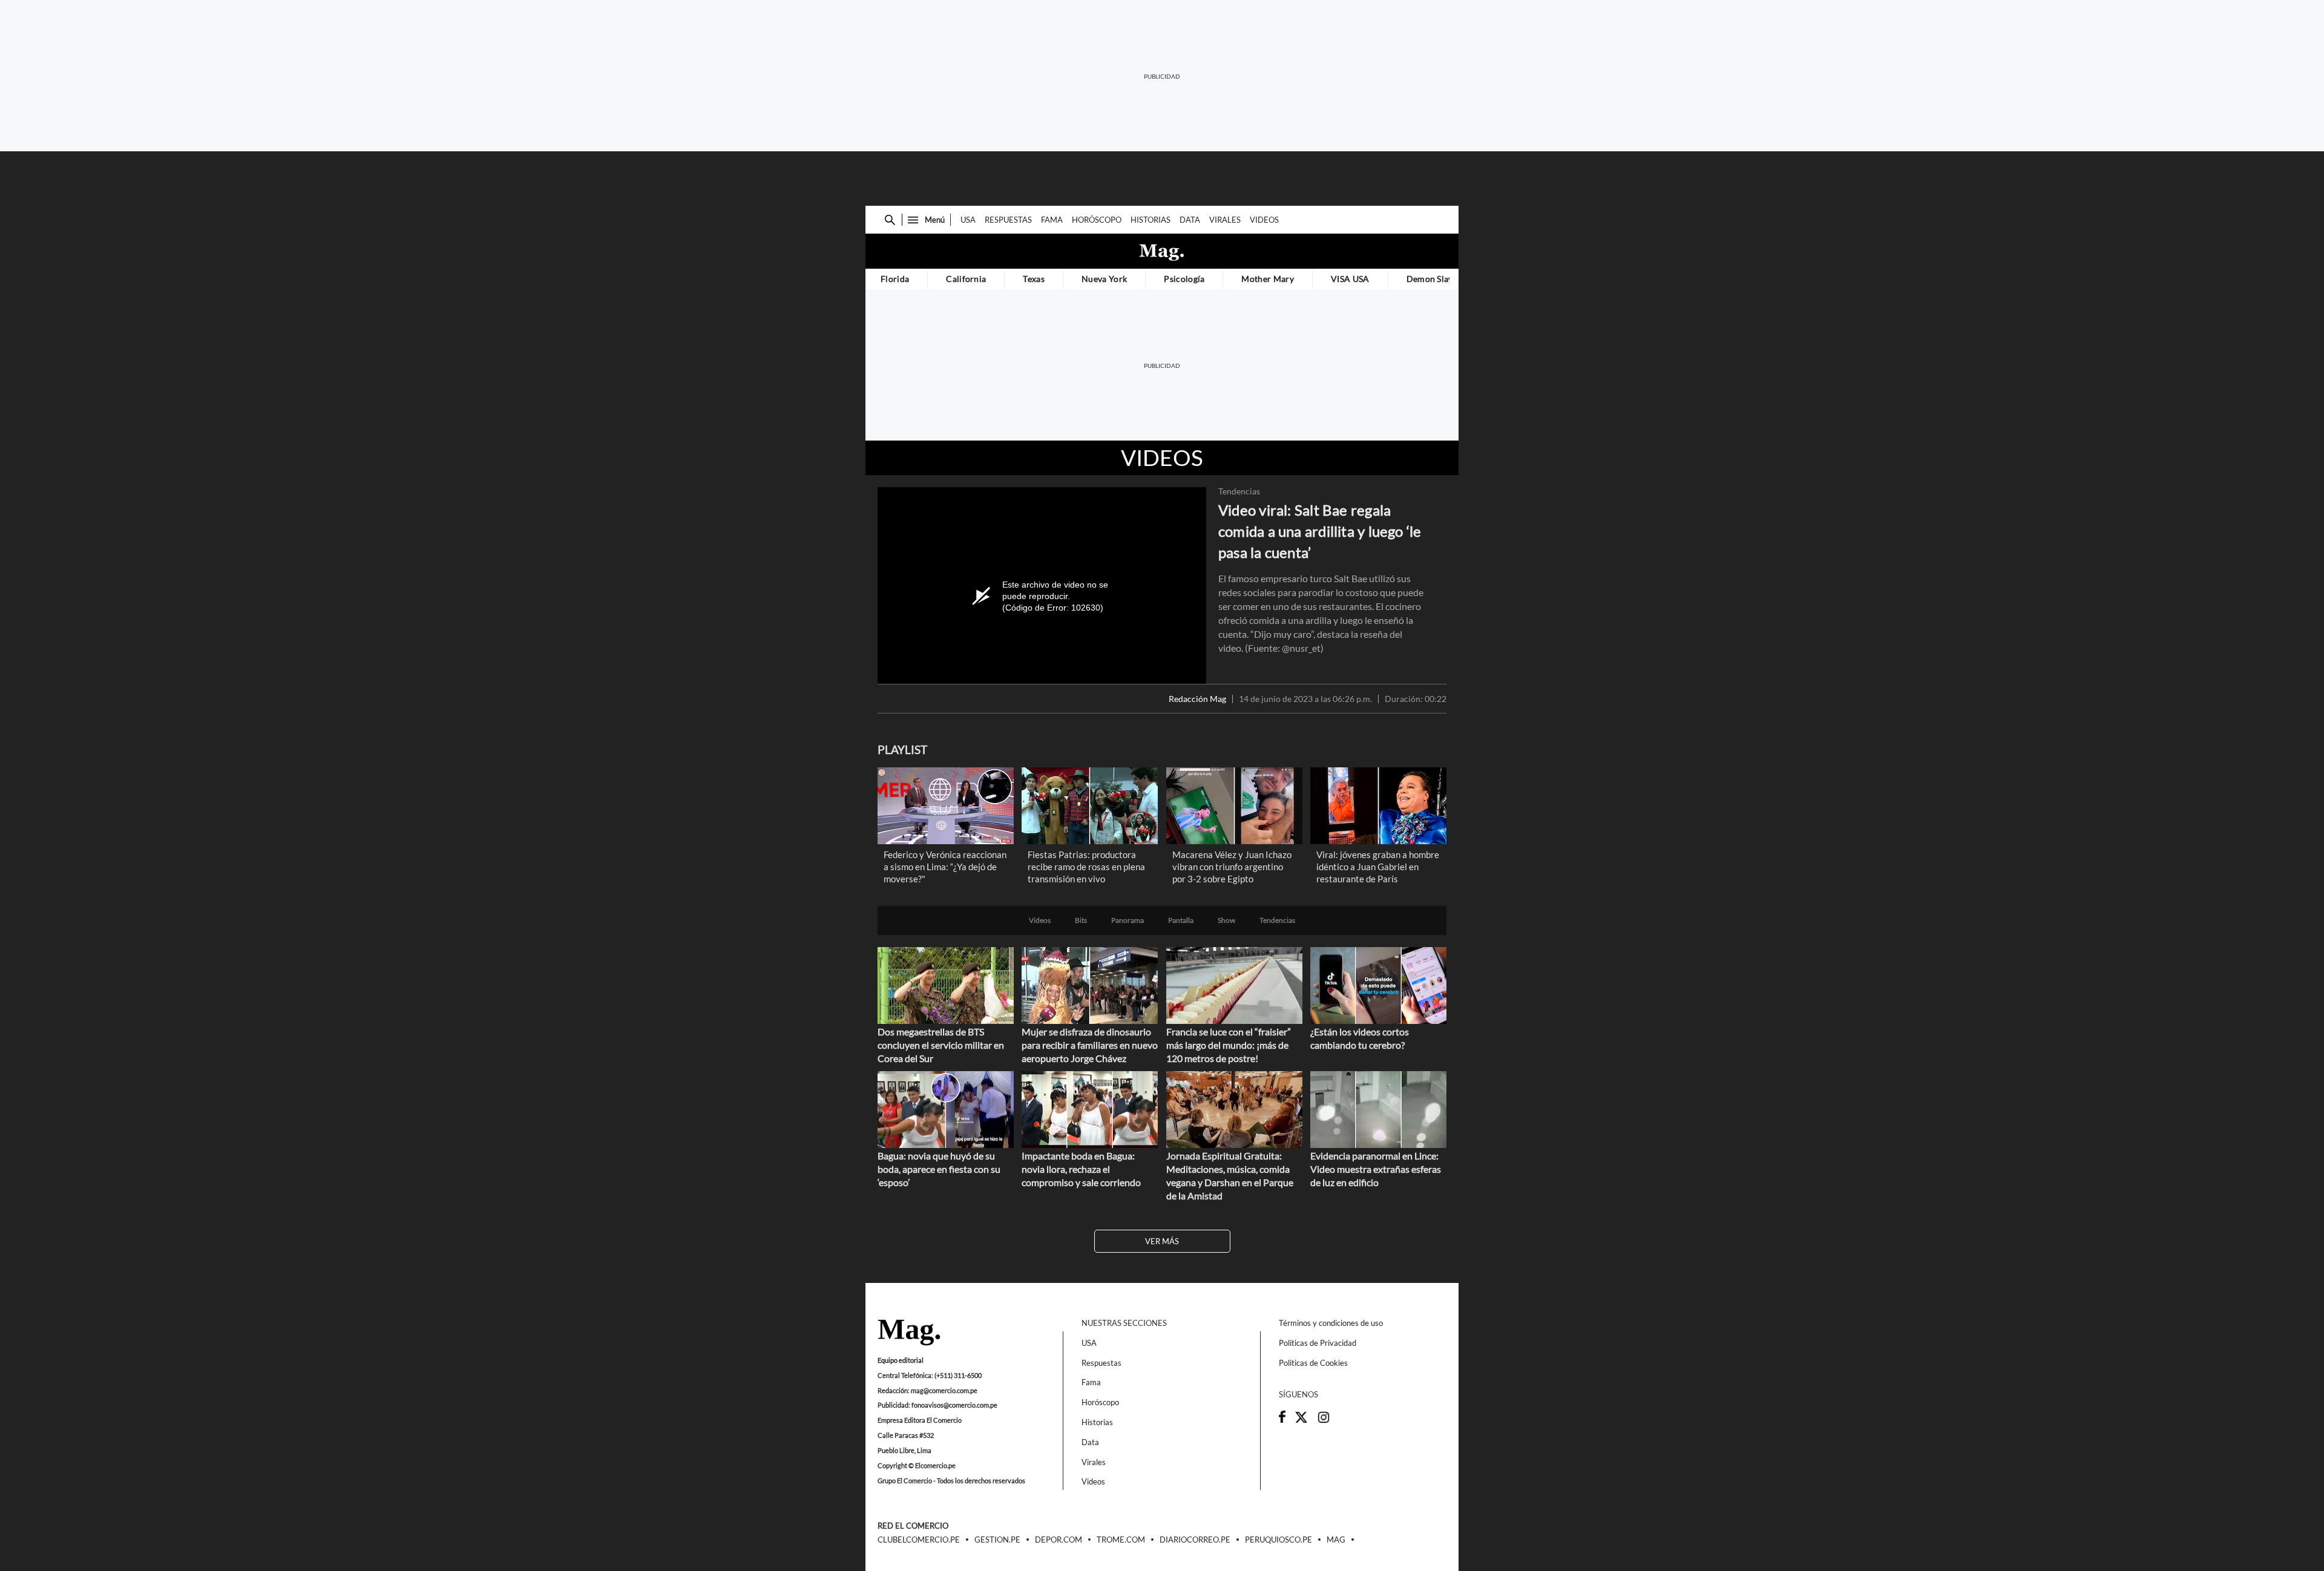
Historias (1151, 220)
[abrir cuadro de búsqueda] (890, 220)
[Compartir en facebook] (1282, 1420)
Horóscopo (1097, 220)
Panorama (1128, 920)
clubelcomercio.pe (919, 1540)
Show (1226, 920)
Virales (1225, 220)
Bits (1081, 920)
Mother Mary (1268, 279)
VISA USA (1350, 279)
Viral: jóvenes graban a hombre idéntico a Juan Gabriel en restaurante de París (1378, 867)
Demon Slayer (1434, 279)
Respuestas (1008, 220)
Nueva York (1104, 279)
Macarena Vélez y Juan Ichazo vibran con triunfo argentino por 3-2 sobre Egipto (1232, 867)
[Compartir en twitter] (1301, 1421)
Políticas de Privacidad (1318, 1343)
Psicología (1184, 279)
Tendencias (1239, 491)
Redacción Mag (1197, 699)
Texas (1034, 279)
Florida (895, 279)
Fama (1052, 220)
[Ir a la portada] (909, 1333)
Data (1190, 220)
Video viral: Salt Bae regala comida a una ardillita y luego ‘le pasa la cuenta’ (1320, 531)
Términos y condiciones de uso (1331, 1323)
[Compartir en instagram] (1324, 1421)
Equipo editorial (901, 1360)
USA (968, 220)
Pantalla (1181, 920)
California (966, 279)
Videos (1264, 220)
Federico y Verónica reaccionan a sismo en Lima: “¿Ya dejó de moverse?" (945, 867)
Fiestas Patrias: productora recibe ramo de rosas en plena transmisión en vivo (1086, 867)
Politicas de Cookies (1313, 1363)
